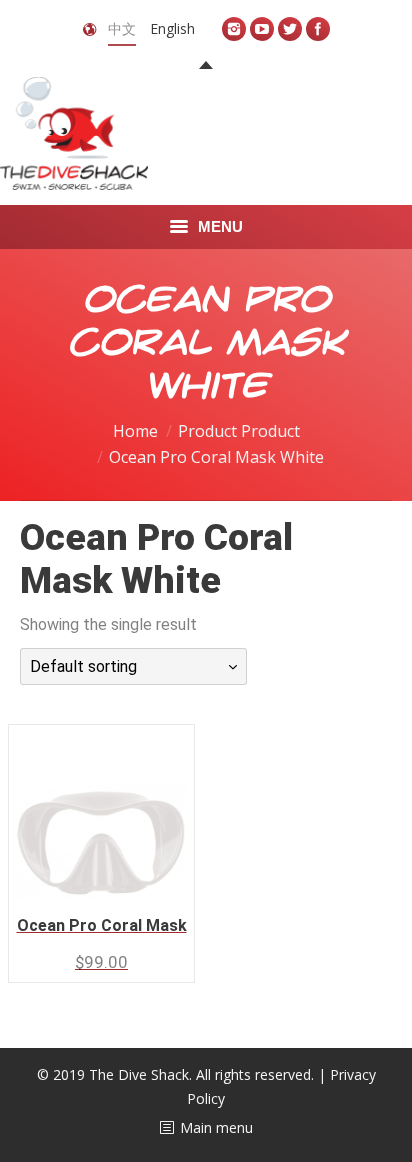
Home (135, 431)
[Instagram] (234, 29)
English (172, 28)
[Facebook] (318, 29)
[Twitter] (290, 29)
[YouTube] (262, 29)
